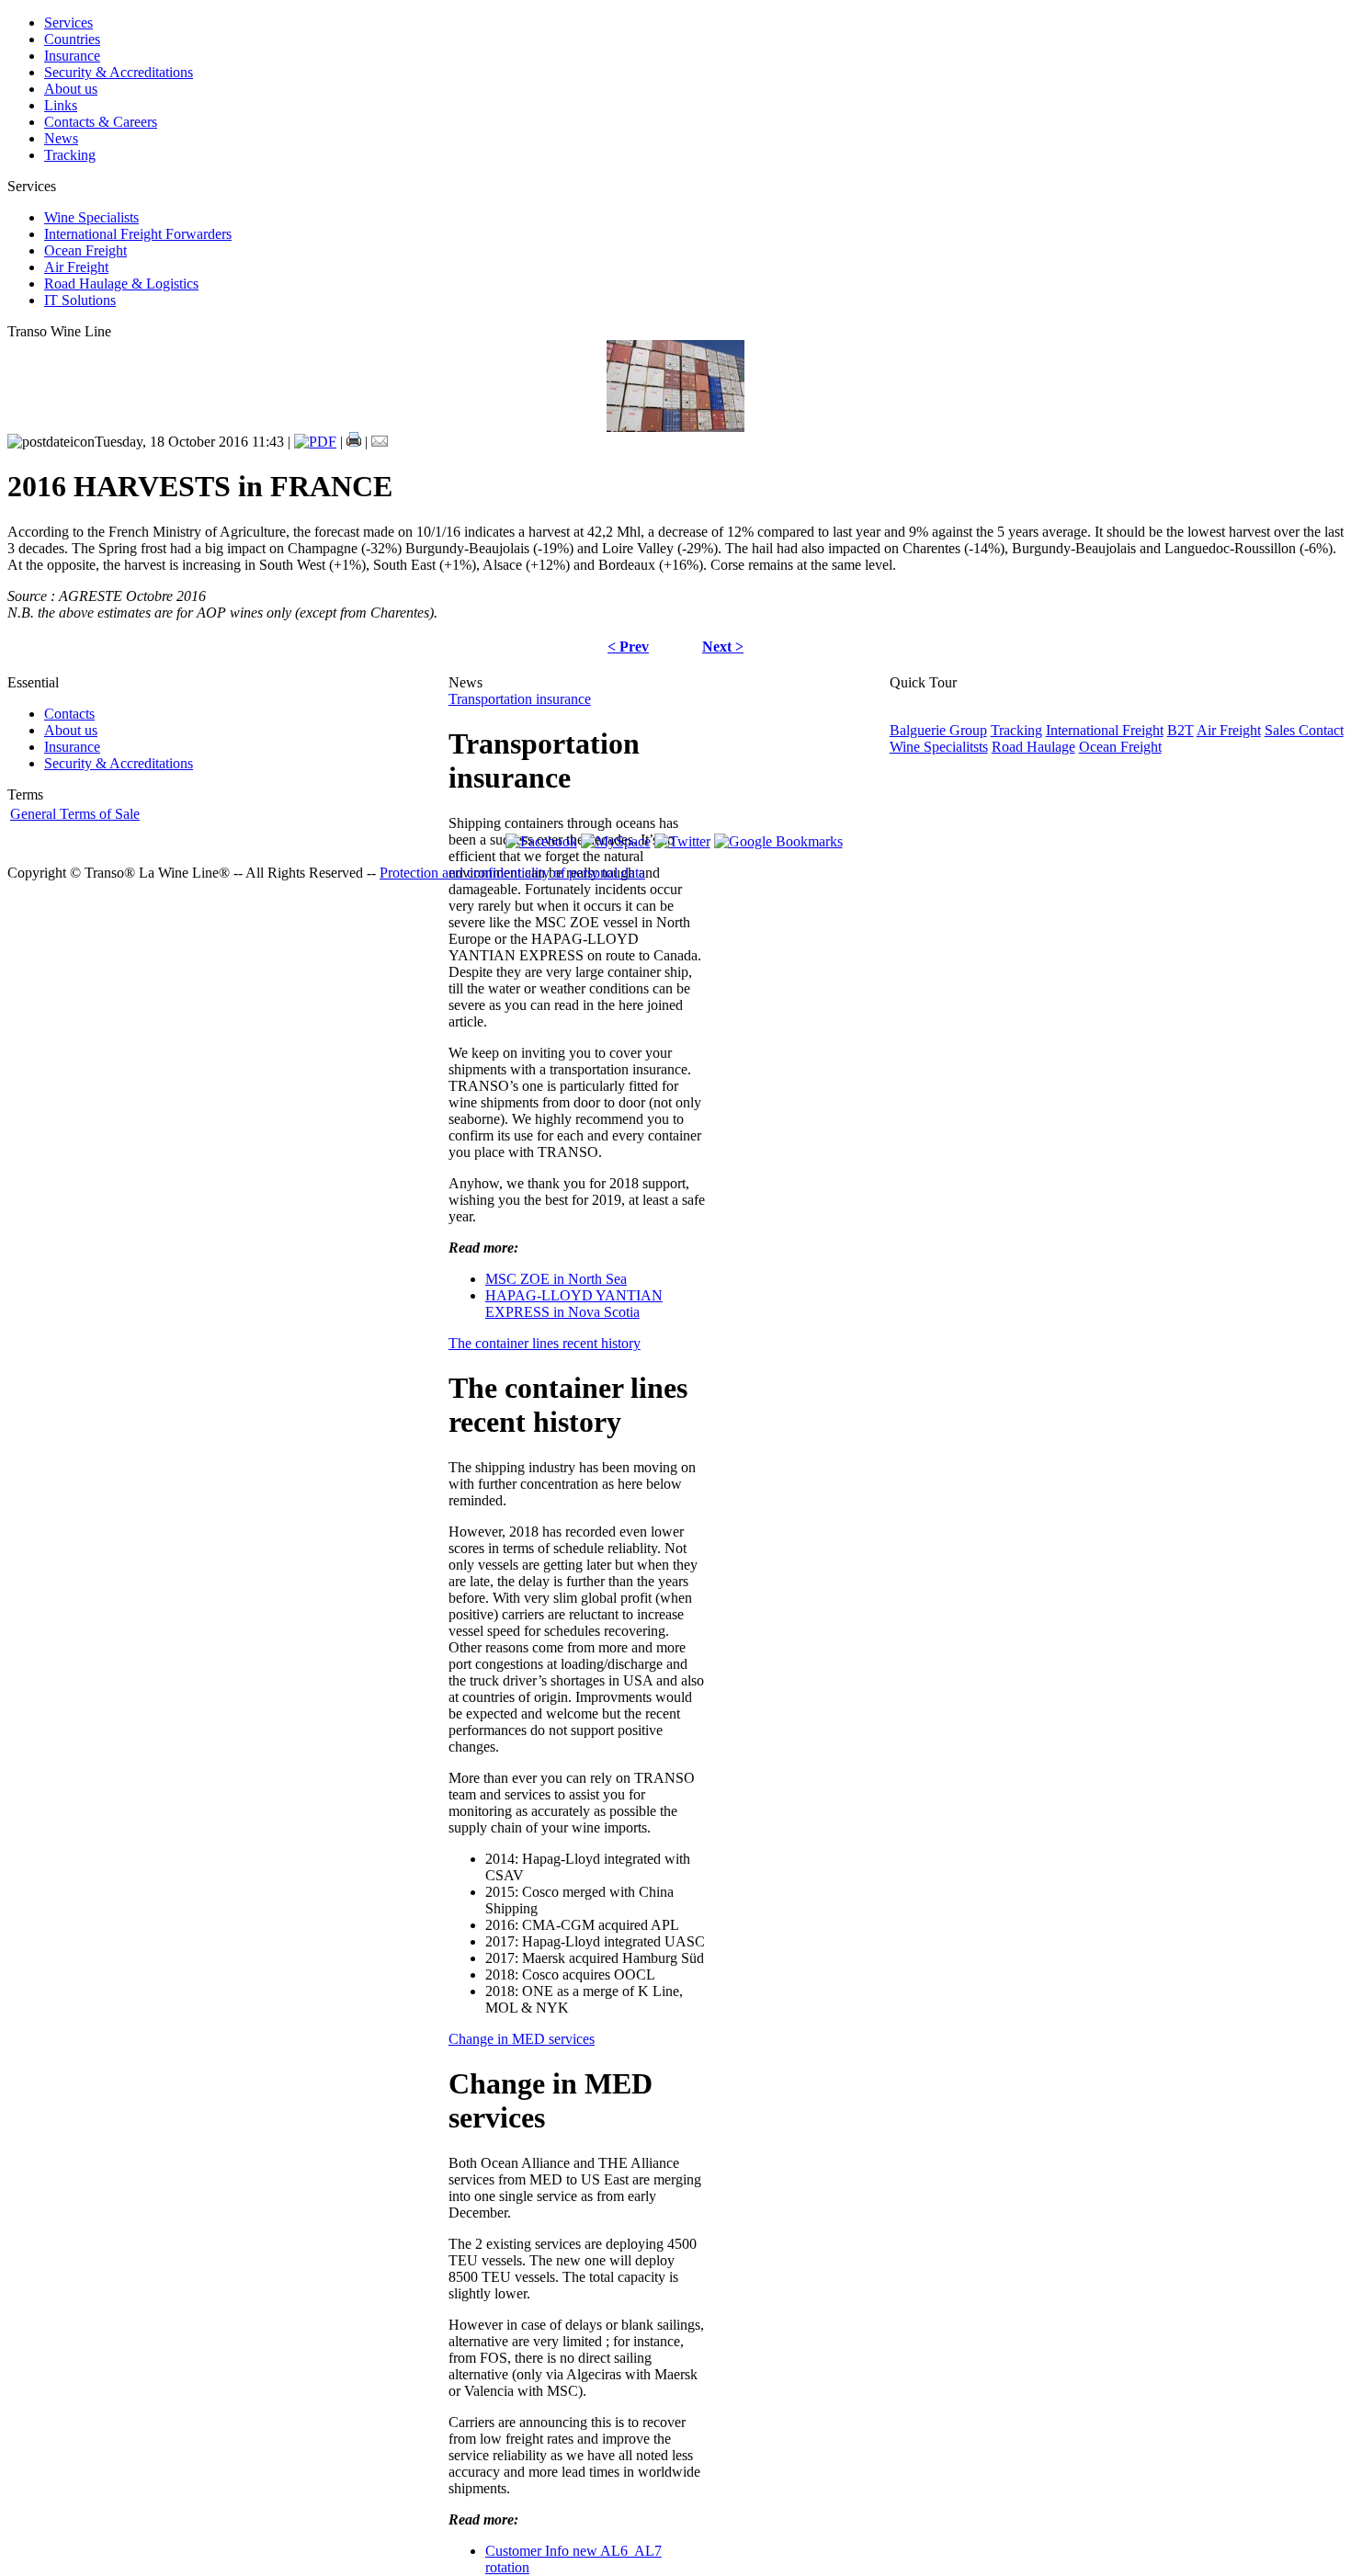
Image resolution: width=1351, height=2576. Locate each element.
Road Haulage (1033, 747)
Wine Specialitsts (939, 747)
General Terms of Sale (75, 814)
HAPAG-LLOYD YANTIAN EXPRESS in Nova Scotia (574, 1304)
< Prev (628, 647)
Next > (723, 647)
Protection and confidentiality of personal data (512, 873)
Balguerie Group (938, 730)
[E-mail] (380, 442)
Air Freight (1229, 730)
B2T (1181, 730)
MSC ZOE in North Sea (556, 1279)
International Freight (1105, 730)
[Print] (354, 442)
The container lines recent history (545, 1343)
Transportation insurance (520, 699)
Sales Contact (1304, 730)
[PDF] (315, 442)
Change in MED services (522, 2039)
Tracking (1016, 730)
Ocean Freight (1120, 747)
